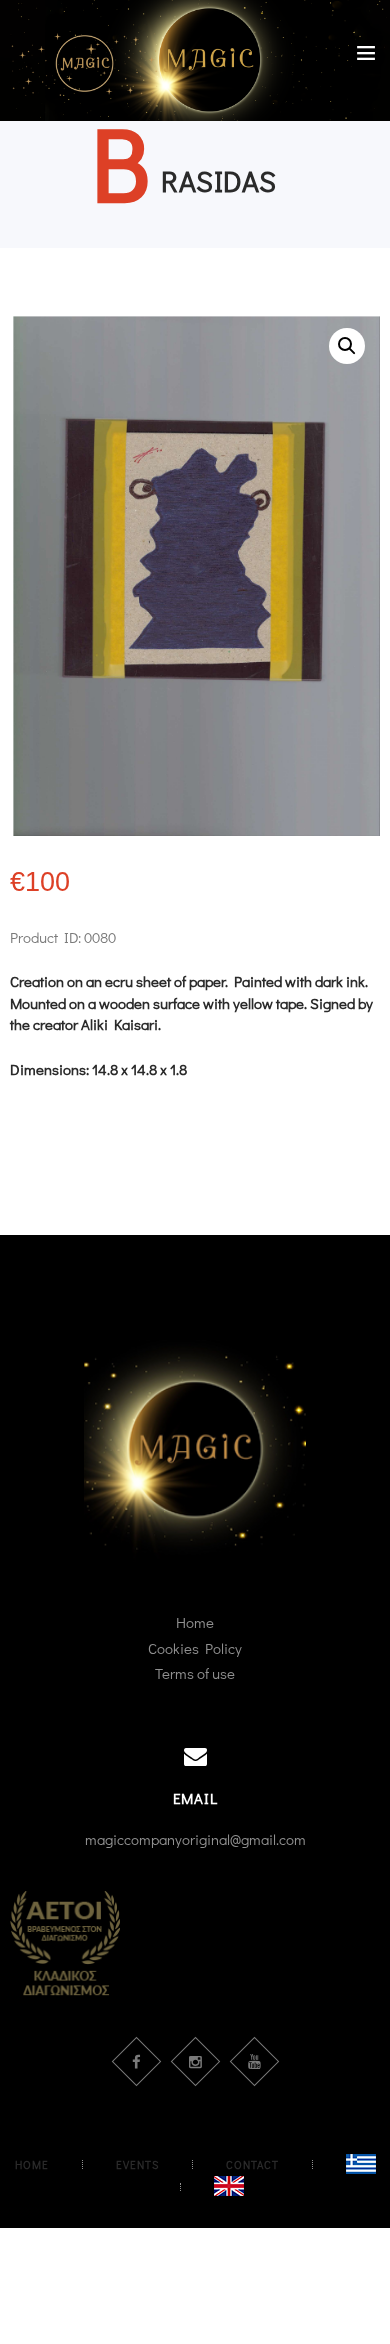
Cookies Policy (195, 1648)
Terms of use (195, 1673)
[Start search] (363, 1019)
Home (195, 1622)
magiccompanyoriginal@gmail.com (195, 1839)
